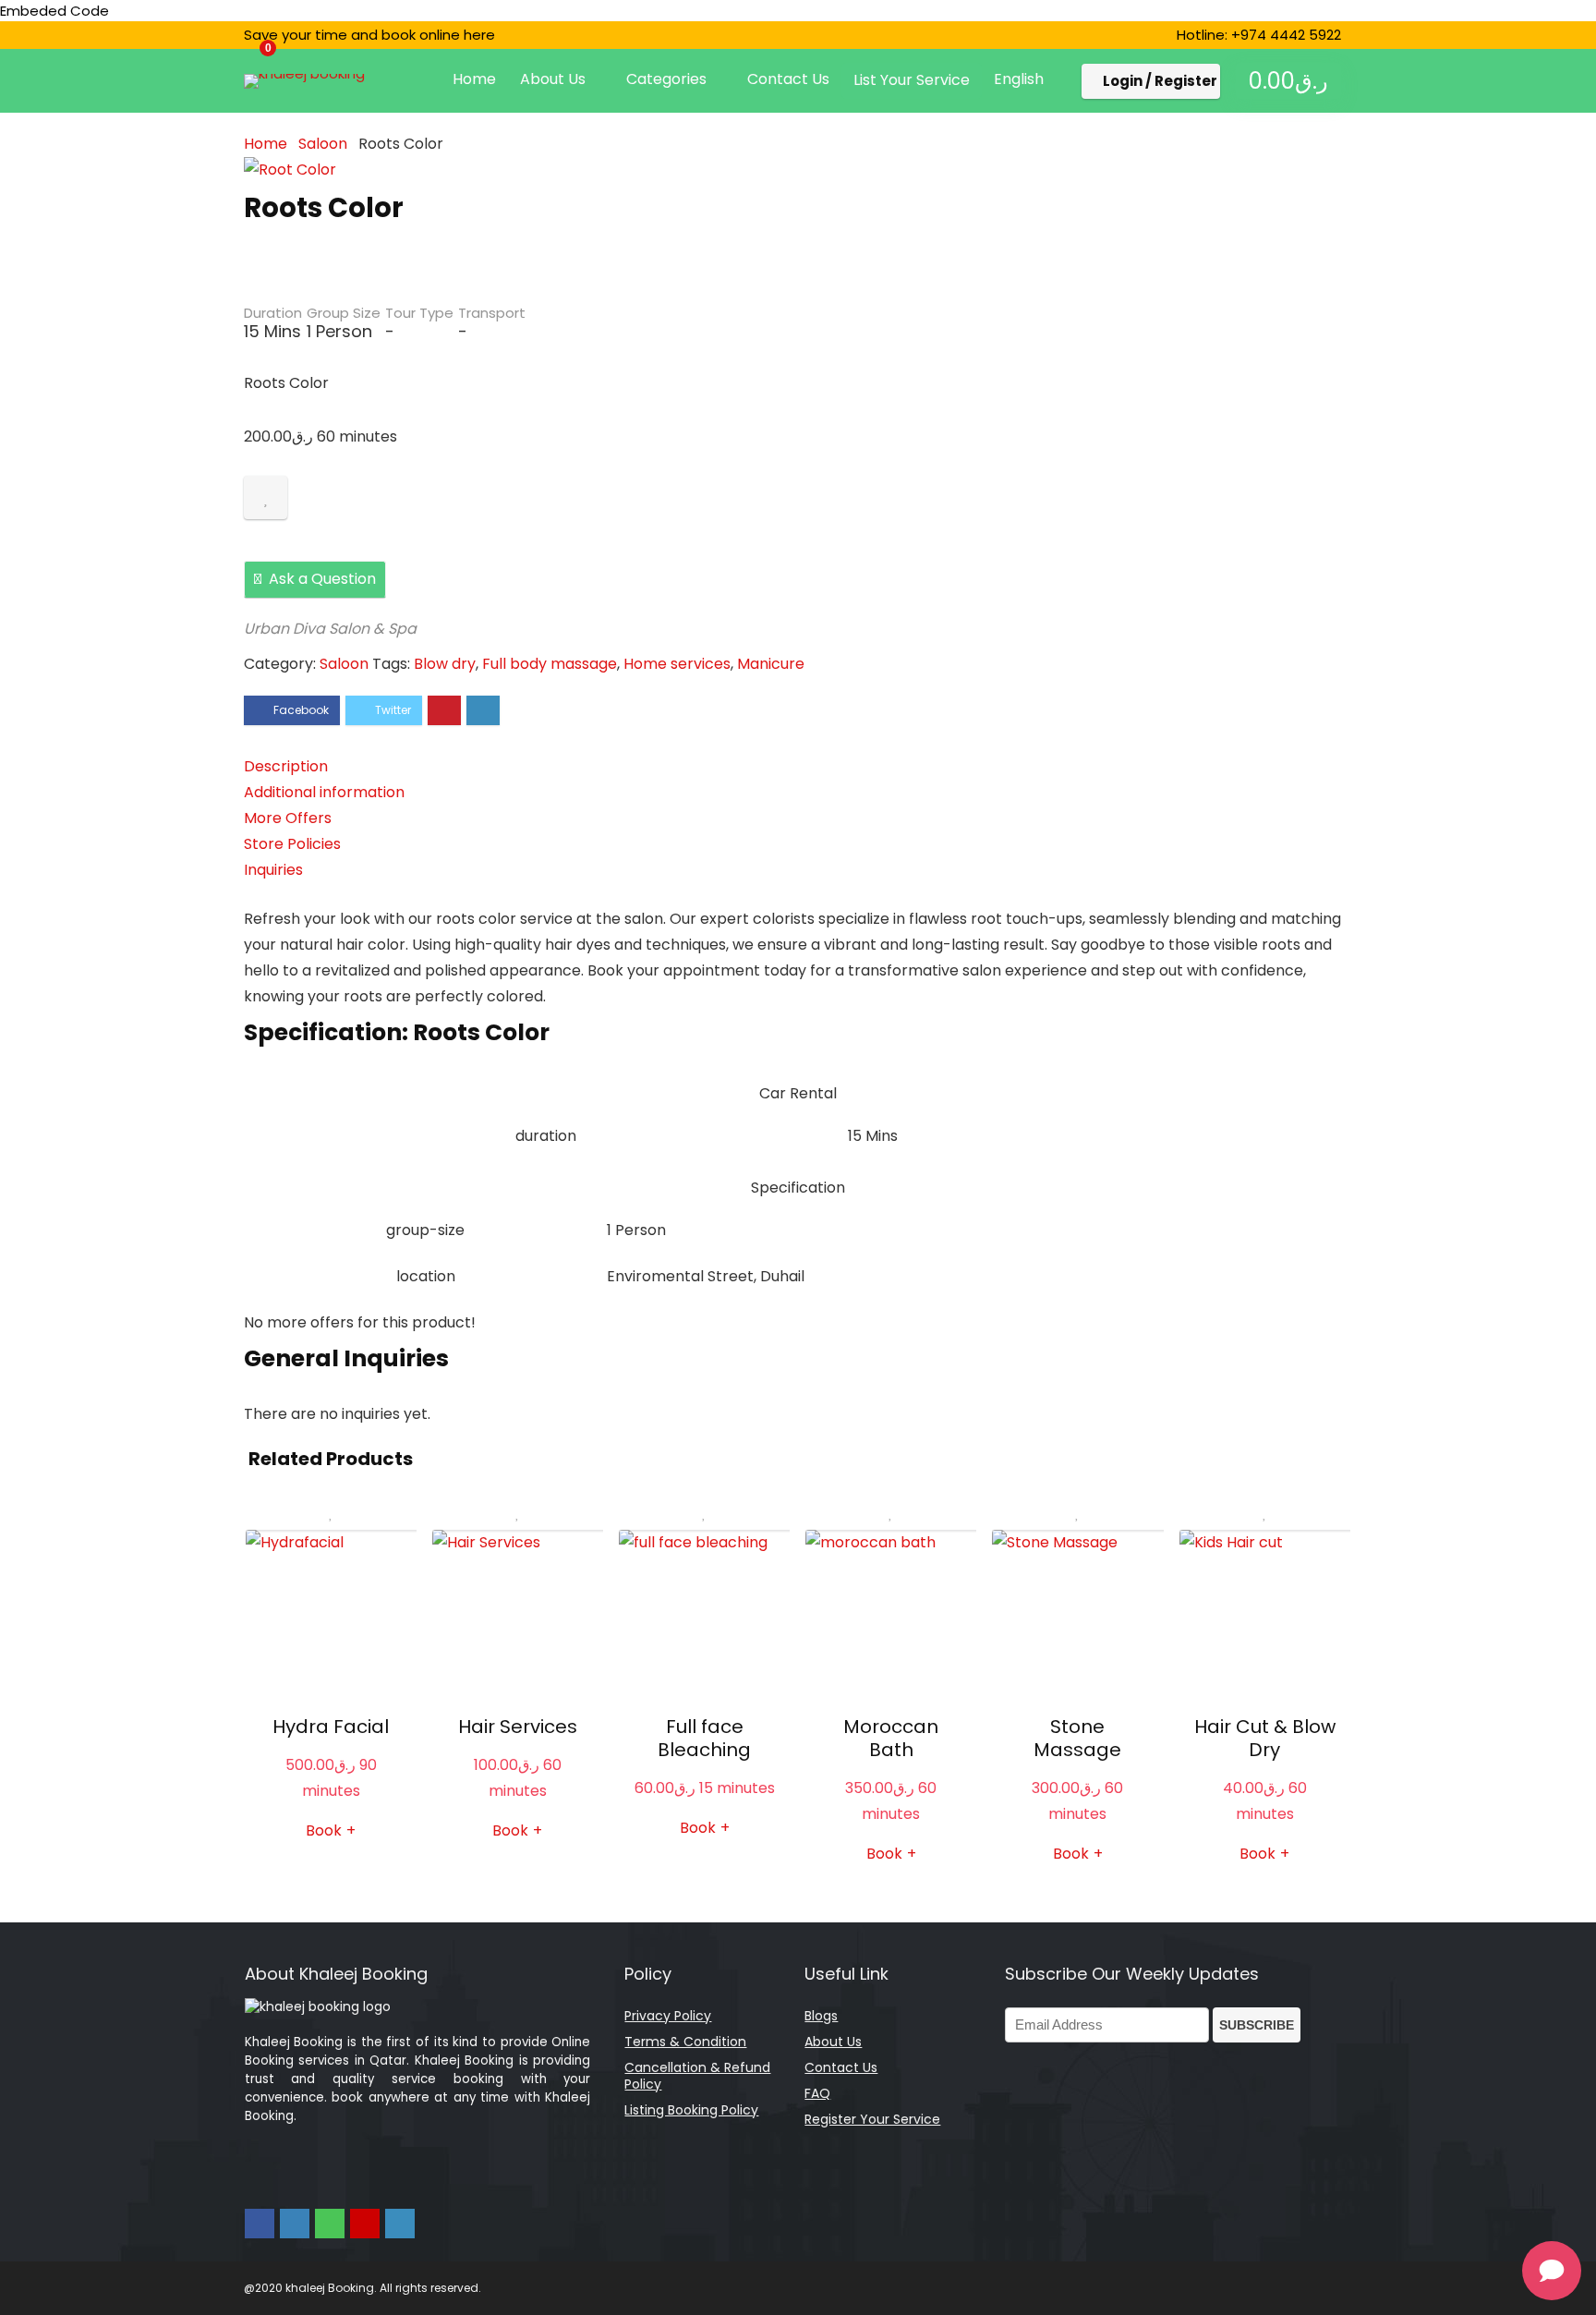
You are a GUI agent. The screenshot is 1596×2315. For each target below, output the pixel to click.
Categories (666, 79)
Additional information (324, 792)
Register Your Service (872, 2119)
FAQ (817, 2093)
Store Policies (292, 844)
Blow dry (445, 664)
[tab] (798, 767)
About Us (553, 79)
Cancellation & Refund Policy (697, 2076)
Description (286, 766)
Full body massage (550, 664)
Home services (677, 664)
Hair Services (518, 1727)
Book (517, 1831)
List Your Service (912, 80)
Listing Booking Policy (691, 2110)
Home (474, 79)
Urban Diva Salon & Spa (330, 629)
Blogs (821, 2016)
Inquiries (273, 870)
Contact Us (788, 79)
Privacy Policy (668, 2016)
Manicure (771, 664)
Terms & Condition (685, 2042)
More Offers (288, 818)
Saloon (323, 144)
